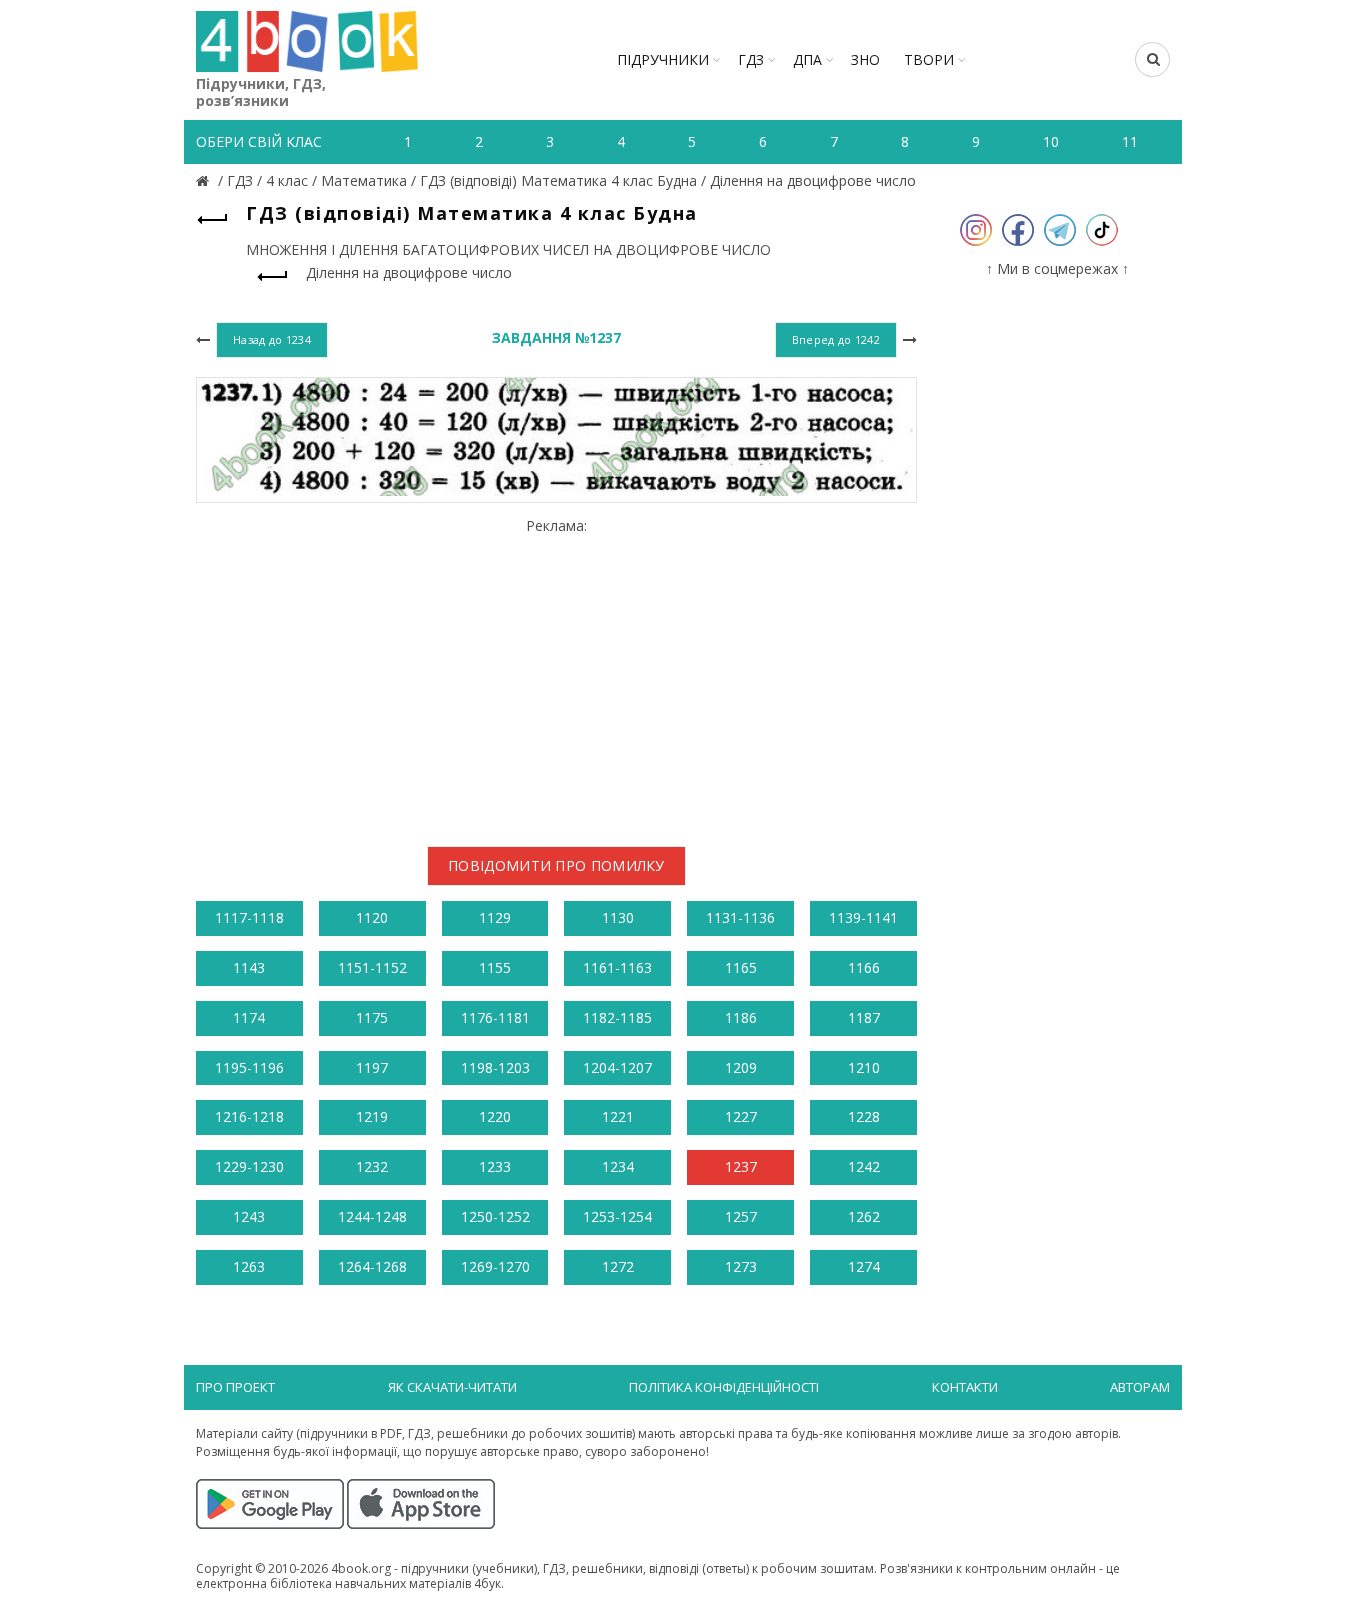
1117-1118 (249, 917)
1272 (618, 1266)
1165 (741, 967)
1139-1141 (863, 917)
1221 (618, 1116)
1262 (864, 1216)
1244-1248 (372, 1216)
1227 (741, 1116)
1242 (864, 1166)
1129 (495, 917)
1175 (372, 1017)
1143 (249, 967)
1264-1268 (372, 1266)
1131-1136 (740, 917)
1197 (372, 1067)
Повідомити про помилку (556, 865)
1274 (864, 1266)
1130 (618, 917)
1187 (864, 1017)
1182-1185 (617, 1017)
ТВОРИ (929, 59)
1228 (864, 1116)
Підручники (663, 59)
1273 (741, 1266)
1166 (864, 967)
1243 (249, 1216)
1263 (249, 1266)
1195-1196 (249, 1067)
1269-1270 (495, 1266)
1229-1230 (249, 1166)
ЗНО (865, 59)
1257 (741, 1216)
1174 (249, 1017)
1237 (741, 1166)
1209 (741, 1067)
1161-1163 (617, 967)
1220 (495, 1116)
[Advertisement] (556, 674)
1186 (741, 1017)
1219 (372, 1116)
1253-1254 (617, 1216)
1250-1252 (495, 1216)
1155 (495, 967)
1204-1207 (617, 1067)
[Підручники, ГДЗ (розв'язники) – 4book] (205, 180)
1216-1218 (249, 1116)
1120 (372, 917)
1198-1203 (495, 1067)
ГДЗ (751, 59)
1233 (495, 1166)
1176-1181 (495, 1017)
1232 (372, 1166)
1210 (864, 1067)
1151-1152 (372, 967)
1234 (618, 1166)
